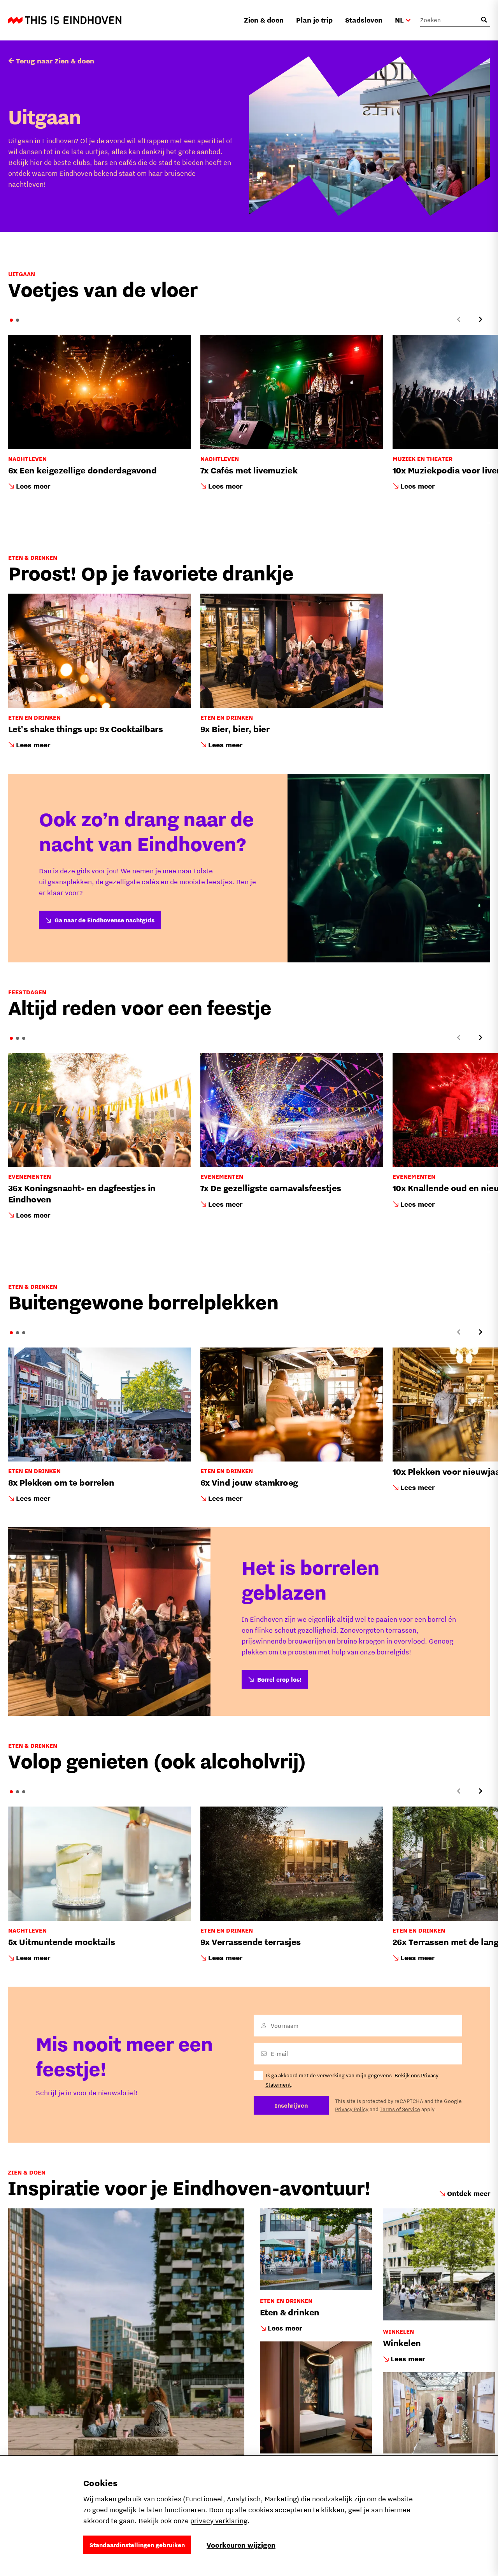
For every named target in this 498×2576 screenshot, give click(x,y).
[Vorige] (459, 319)
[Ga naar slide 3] (24, 1038)
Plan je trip (314, 20)
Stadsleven (364, 20)
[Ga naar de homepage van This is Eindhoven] (65, 20)
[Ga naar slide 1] (11, 320)
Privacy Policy (352, 2109)
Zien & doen (264, 20)
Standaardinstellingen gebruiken (137, 2545)
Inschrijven (291, 2105)
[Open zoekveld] (484, 20)
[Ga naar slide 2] (18, 320)
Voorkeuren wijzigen (241, 2545)
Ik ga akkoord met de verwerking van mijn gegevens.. (352, 2080)
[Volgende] (480, 319)
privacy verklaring (219, 2521)
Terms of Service (400, 2109)
